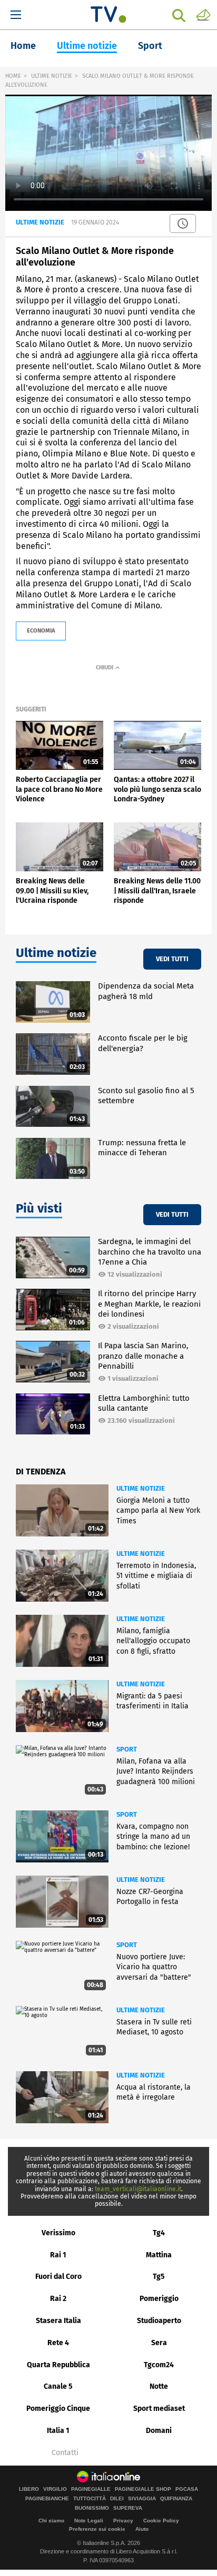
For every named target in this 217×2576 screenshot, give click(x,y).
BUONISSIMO (92, 2508)
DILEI (117, 2499)
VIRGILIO (55, 2489)
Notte (159, 2386)
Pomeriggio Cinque (58, 2409)
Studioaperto (159, 2321)
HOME (13, 76)
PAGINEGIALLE (91, 2489)
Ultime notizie (87, 46)
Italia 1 (58, 2431)
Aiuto (142, 2529)
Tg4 (159, 2233)
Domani (159, 2431)
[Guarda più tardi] (183, 223)
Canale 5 (58, 2386)
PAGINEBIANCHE (47, 2499)
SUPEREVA (128, 2508)
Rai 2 (58, 2299)
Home (23, 46)
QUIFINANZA (176, 2499)
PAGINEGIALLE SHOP (143, 2489)
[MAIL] (203, 14)
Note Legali (89, 2521)
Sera (159, 2343)
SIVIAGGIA (142, 2499)
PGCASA (187, 2489)
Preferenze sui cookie (97, 2529)
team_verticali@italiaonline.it (138, 2189)
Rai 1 (58, 2255)
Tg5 (159, 2277)
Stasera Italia (58, 2321)
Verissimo (58, 2233)
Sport (150, 46)
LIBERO (29, 2489)
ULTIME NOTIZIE (52, 76)
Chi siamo (51, 2521)
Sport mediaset (159, 2409)
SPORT (127, 1749)
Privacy (123, 2521)
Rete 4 (58, 2343)
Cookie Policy (161, 2521)
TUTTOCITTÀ (90, 2499)
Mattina (159, 2255)
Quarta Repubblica (58, 2365)
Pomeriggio (159, 2299)
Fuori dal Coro (58, 2277)
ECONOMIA (41, 631)
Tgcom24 (159, 2365)
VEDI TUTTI (172, 959)
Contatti (65, 2453)
